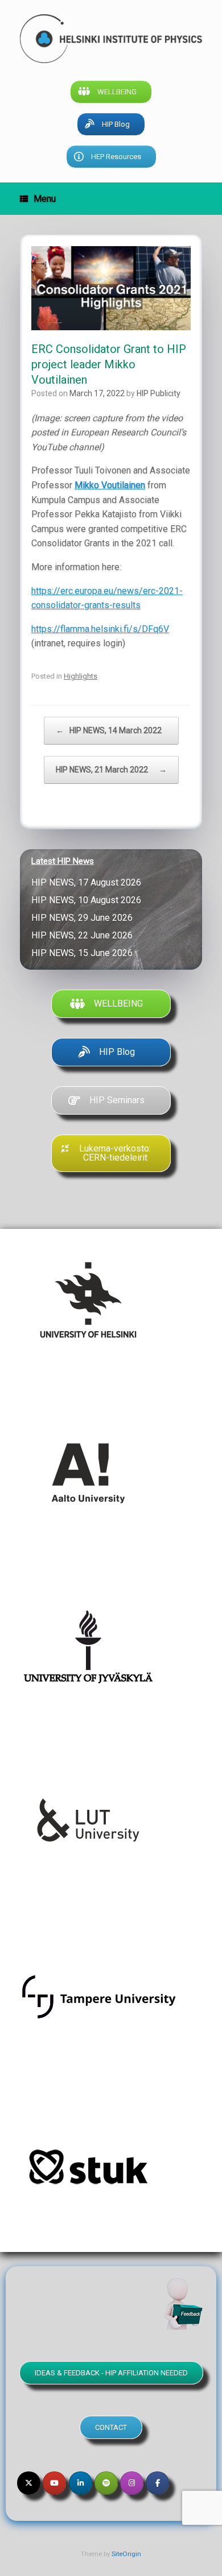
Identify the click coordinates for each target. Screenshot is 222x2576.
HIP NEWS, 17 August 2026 (89, 882)
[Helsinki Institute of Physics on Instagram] (132, 2483)
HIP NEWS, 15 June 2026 (84, 953)
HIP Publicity (159, 393)
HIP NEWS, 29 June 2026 (84, 918)
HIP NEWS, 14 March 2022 (111, 730)
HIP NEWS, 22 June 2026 (84, 935)
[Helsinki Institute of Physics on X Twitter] (29, 2483)
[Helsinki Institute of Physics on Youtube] (54, 2483)
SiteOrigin (126, 2554)
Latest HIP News (63, 861)
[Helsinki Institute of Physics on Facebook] (157, 2483)
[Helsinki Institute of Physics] (111, 39)
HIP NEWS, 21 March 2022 (111, 770)
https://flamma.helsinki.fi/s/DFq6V (100, 629)
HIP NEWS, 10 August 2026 (89, 900)
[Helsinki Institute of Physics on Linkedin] (81, 2483)
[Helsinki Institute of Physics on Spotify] (106, 2483)
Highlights (81, 676)
